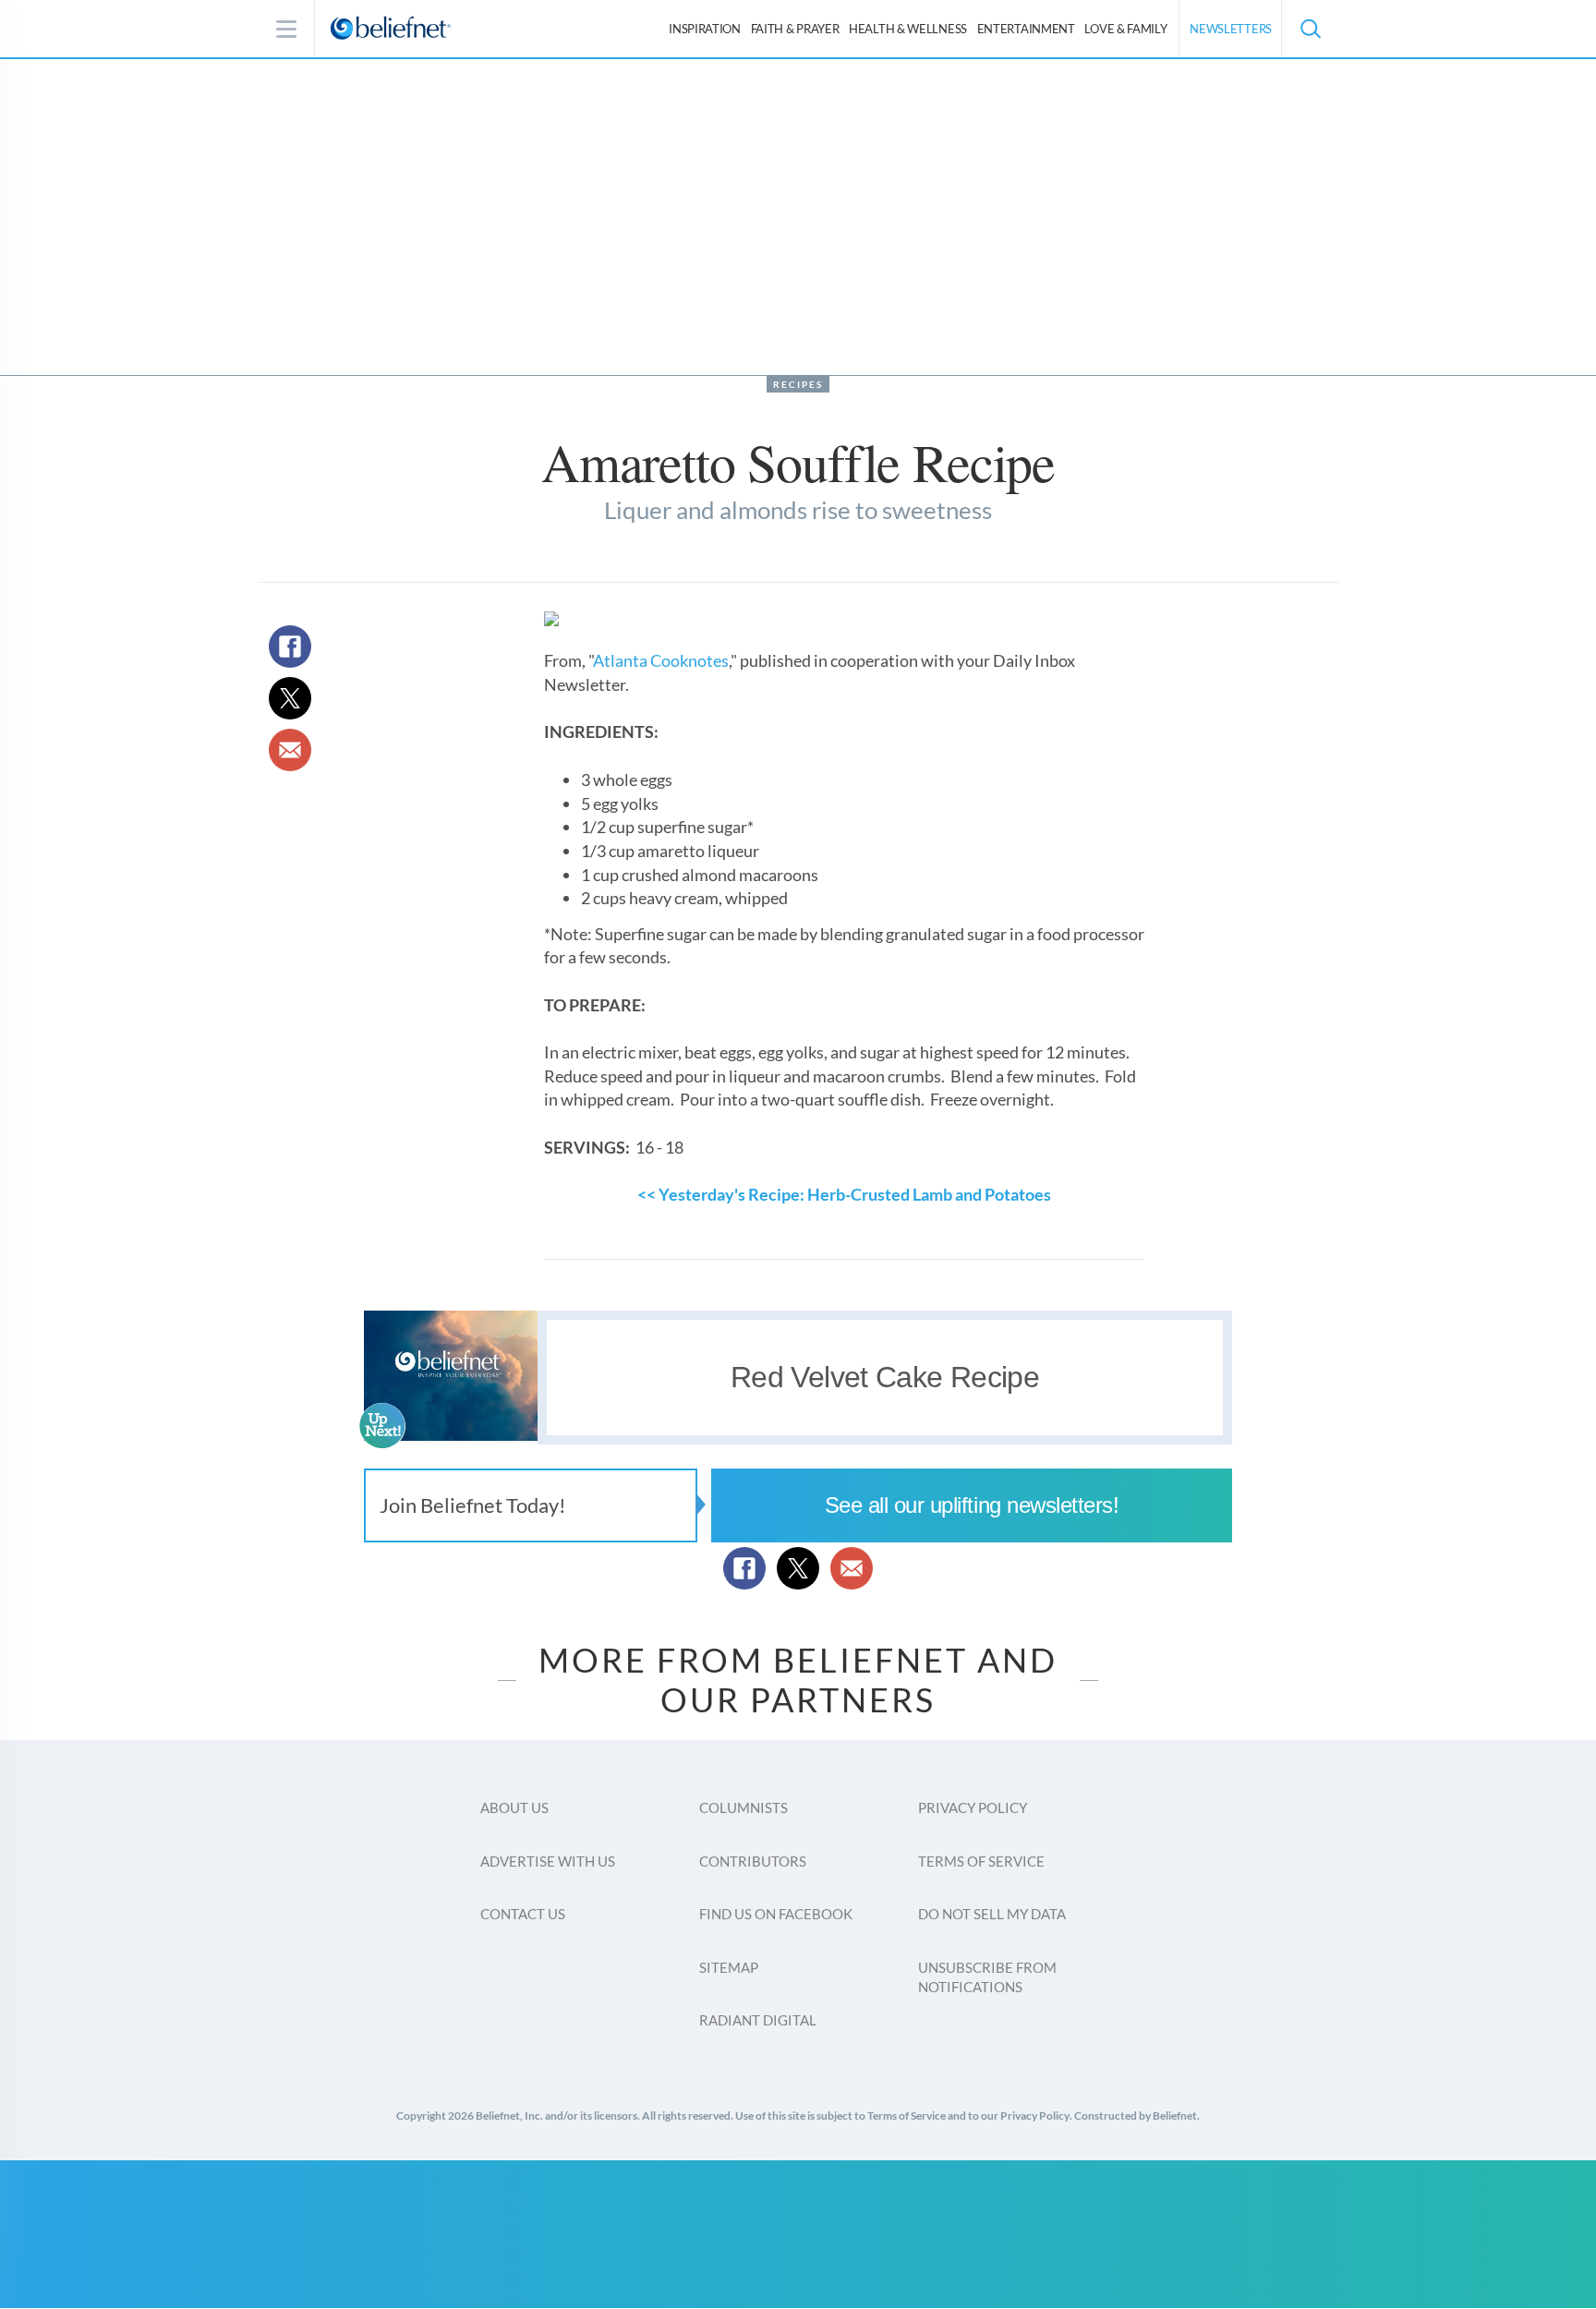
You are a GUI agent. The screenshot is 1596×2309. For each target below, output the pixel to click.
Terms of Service (981, 1861)
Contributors (753, 1861)
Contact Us (523, 1914)
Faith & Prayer (795, 29)
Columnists (744, 1807)
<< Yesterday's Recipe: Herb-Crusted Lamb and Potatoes (844, 1194)
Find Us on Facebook (776, 1914)
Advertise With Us (548, 1861)
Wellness (908, 29)
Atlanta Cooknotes (661, 660)
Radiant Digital (758, 2020)
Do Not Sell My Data (992, 1914)
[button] (1310, 29)
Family (1125, 29)
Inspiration (705, 29)
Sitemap (729, 1967)
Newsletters (1231, 29)
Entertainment (1026, 29)
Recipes (798, 384)
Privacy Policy (973, 1807)
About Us (514, 1807)
